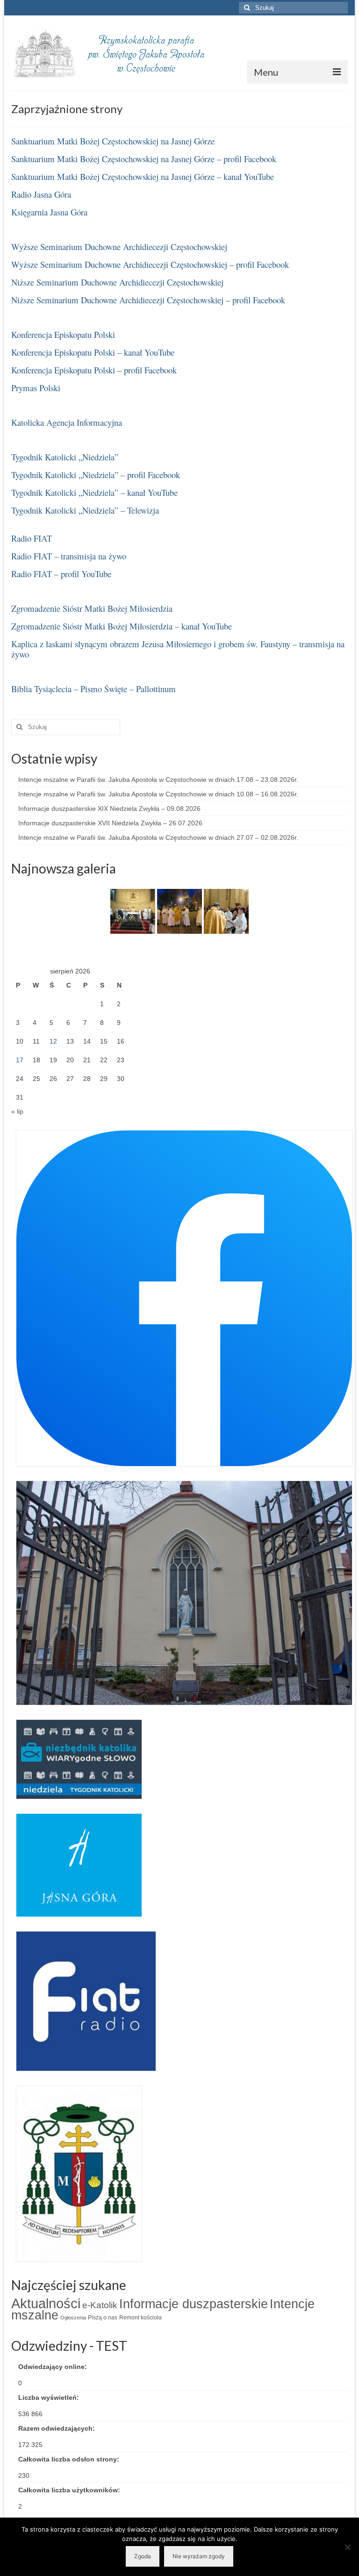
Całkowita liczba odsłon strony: (70, 2459)
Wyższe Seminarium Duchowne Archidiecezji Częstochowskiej (119, 247)
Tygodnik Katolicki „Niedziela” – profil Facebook (96, 475)
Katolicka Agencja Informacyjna (67, 422)
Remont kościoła (140, 2318)
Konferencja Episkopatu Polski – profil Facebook (94, 370)
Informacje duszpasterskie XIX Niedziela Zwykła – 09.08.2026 (109, 809)
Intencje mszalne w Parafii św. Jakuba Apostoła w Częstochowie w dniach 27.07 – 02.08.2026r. (158, 837)
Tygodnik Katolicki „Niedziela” (65, 457)
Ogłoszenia (73, 2318)
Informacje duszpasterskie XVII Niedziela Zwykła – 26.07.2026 (110, 823)
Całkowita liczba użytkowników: (70, 2490)
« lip (17, 1111)
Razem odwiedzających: (57, 2428)
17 (20, 1060)
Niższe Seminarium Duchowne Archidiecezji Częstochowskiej (117, 282)
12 (53, 1041)
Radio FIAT (32, 538)
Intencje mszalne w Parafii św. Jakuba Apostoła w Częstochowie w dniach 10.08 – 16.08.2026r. (158, 794)
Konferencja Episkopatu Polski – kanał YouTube (93, 352)
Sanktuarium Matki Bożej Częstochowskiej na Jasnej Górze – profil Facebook (144, 159)
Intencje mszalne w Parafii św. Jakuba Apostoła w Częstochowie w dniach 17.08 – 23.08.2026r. (158, 780)
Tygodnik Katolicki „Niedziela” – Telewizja (85, 510)
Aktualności (46, 2303)
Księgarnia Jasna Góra (49, 212)
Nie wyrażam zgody (199, 2556)
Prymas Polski (36, 388)
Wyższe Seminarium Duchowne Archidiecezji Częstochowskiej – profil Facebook (150, 264)
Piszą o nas (103, 2318)
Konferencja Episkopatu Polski (63, 334)
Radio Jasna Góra (41, 194)
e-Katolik (100, 2305)
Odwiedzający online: (54, 2367)
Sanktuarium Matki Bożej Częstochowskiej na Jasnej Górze (113, 141)
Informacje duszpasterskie (194, 2304)
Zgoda (143, 2556)
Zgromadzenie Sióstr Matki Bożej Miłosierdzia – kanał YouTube (122, 626)
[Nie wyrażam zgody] (347, 2547)
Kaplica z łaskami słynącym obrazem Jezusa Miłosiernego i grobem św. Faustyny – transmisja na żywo (178, 649)
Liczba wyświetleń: (50, 2397)
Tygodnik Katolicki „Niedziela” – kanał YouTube (94, 492)
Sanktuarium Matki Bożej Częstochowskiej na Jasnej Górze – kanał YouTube (143, 176)
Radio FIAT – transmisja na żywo (69, 556)
